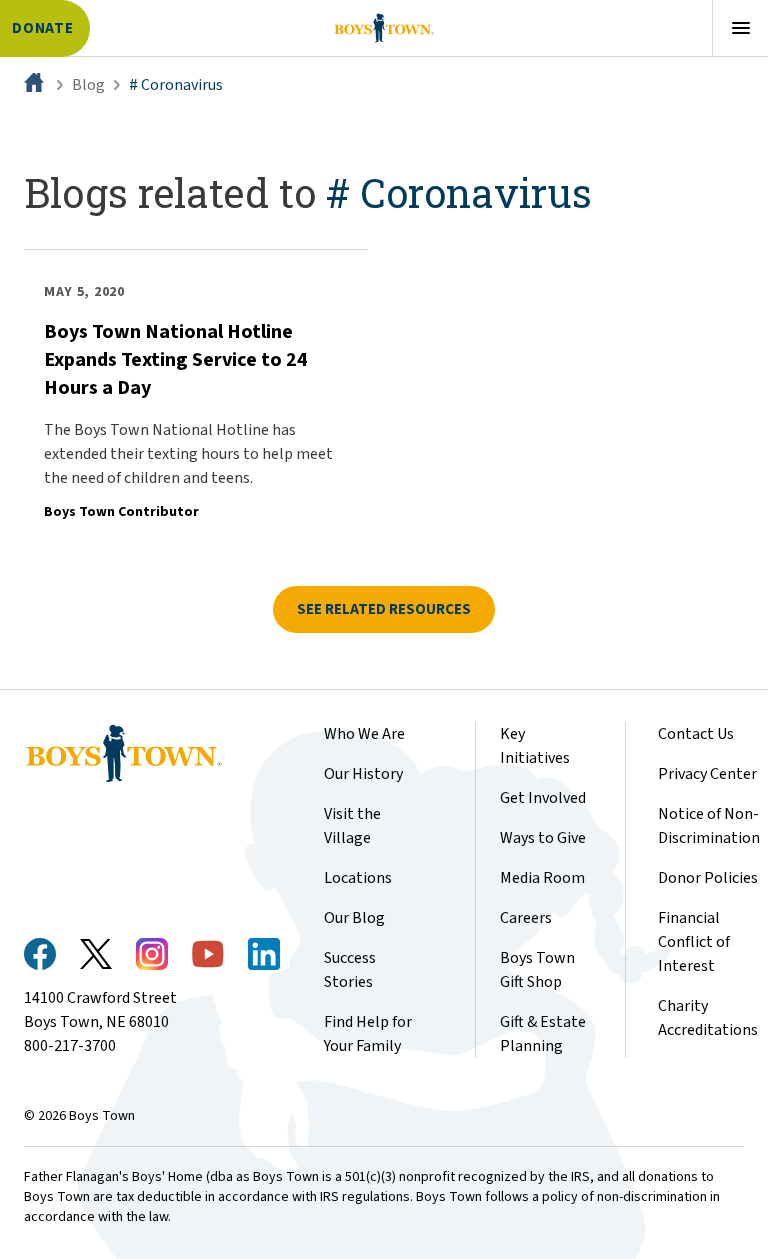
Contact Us (696, 734)
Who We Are (364, 734)
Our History (363, 774)
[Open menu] (740, 28)
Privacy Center (707, 774)
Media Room (542, 878)
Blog (88, 85)
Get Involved (543, 798)
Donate (43, 28)
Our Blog (354, 918)
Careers (526, 918)
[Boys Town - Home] (383, 28)
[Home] (36, 85)
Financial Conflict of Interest (694, 942)
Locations (358, 878)
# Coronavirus (176, 85)
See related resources (384, 609)
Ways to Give (543, 838)
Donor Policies (708, 878)
